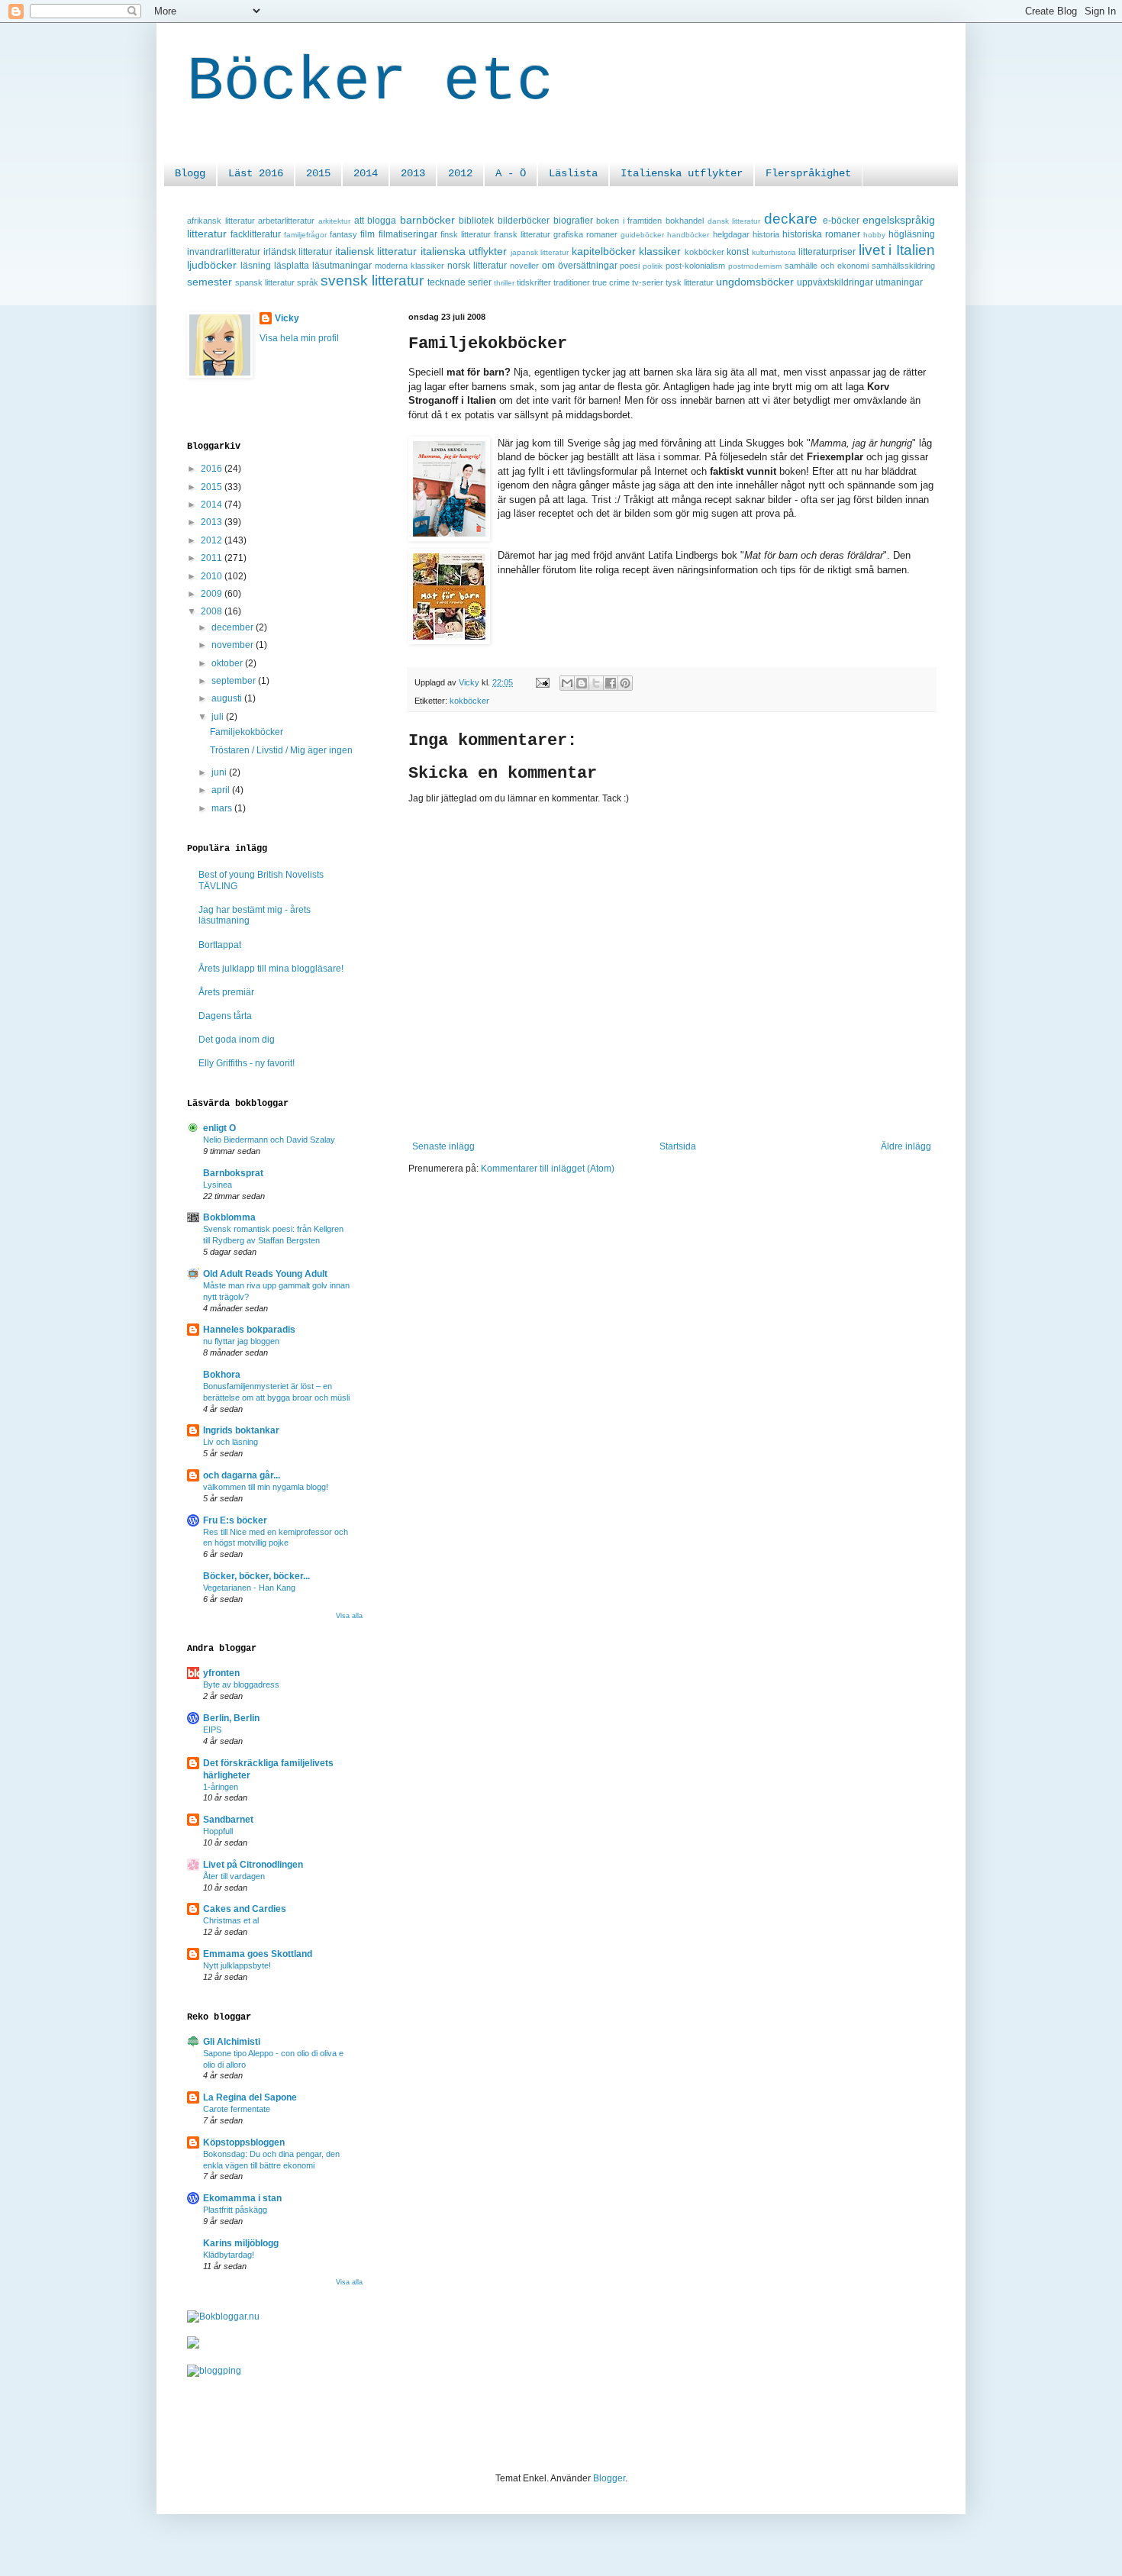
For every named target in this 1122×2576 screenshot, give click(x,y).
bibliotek (476, 221)
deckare (791, 219)
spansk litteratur (265, 282)
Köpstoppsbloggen (244, 2142)
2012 (460, 173)
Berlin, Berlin (231, 1718)
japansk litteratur (540, 252)
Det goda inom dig (237, 1040)
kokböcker (704, 252)
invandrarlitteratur (224, 252)
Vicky (287, 318)
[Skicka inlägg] (542, 682)
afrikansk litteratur (221, 221)
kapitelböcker (604, 251)
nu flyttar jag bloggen (241, 1341)
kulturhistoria (774, 252)
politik (653, 266)
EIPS (212, 1730)
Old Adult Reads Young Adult (265, 1274)
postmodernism (755, 266)
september (235, 681)
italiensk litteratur (376, 251)
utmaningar (899, 282)
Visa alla (349, 1616)
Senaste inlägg (443, 1146)
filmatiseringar (408, 234)
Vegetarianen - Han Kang (249, 1588)
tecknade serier (459, 282)
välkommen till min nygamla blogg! (266, 1487)
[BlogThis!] (582, 683)
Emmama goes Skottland (258, 1954)
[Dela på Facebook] (611, 683)
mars (223, 808)
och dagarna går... (242, 1475)
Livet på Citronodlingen (253, 1865)
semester (210, 282)
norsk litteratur (477, 266)
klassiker (660, 251)
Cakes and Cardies (245, 1909)
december (234, 627)
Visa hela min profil (299, 338)
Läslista (573, 173)
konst (738, 252)
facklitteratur (256, 234)
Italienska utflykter (682, 173)
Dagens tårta (225, 1016)
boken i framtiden (629, 221)
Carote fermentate (237, 2109)
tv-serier (648, 282)
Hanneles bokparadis (249, 1330)
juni (220, 772)
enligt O (219, 1128)
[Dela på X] (596, 683)
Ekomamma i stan (242, 2198)
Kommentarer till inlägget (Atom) (548, 1169)
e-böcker (841, 221)
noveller (524, 266)
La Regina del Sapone (250, 2097)
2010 (213, 576)
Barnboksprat (233, 1173)
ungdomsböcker (755, 282)
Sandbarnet (228, 1820)
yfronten (221, 1673)
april (222, 790)
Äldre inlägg (906, 1146)
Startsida (678, 1146)
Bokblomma (229, 1217)
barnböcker (427, 220)
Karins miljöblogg (241, 2243)
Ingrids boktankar (241, 1430)
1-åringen (221, 1787)
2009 (213, 594)
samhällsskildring (903, 266)
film (368, 234)
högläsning (912, 234)
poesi (630, 266)
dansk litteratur (734, 221)
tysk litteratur (690, 282)
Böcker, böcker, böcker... (256, 1576)
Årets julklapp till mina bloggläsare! (271, 969)
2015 (318, 173)
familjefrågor (305, 235)
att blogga (376, 221)
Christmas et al (231, 1920)
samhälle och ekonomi (827, 266)
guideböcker (642, 235)
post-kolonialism (695, 266)
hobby (874, 235)
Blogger (609, 2478)
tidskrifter (534, 282)
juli (219, 717)
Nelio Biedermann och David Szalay (269, 1140)
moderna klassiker (409, 266)
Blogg (190, 173)
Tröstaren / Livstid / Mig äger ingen (281, 750)
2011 (213, 558)
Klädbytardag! (229, 2255)
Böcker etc (370, 82)
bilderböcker (524, 221)
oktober (228, 663)
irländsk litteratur (298, 252)
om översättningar (580, 266)
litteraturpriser (827, 252)
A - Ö (511, 173)
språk (308, 282)
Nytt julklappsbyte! (237, 1965)
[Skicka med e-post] (567, 683)
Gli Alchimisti (232, 2042)
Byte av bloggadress (241, 1685)
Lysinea (218, 1185)
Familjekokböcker (247, 732)
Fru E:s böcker (235, 1520)
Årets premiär (226, 992)
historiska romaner (821, 234)
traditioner (572, 282)
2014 (366, 173)
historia (766, 234)
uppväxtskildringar (835, 282)
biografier (573, 221)
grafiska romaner (585, 234)
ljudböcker (212, 265)
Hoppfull (218, 1831)
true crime (611, 282)
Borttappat (220, 945)
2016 (213, 469)
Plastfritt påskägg (235, 2210)
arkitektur (334, 221)
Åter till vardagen (234, 1876)
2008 (213, 611)
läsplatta (292, 266)
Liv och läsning (231, 1442)
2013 (413, 173)
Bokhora (222, 1375)
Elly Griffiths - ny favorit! (247, 1063)
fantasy (343, 234)
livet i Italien (897, 250)
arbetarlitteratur (286, 221)
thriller (504, 283)
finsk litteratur (466, 234)
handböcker (688, 235)
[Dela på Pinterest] (625, 683)
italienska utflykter (464, 251)
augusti (228, 698)
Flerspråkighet (808, 173)
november (234, 645)
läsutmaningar (342, 266)
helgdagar (731, 234)
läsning (256, 266)
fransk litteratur (522, 234)
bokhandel (685, 221)
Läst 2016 (256, 173)
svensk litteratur (372, 280)
